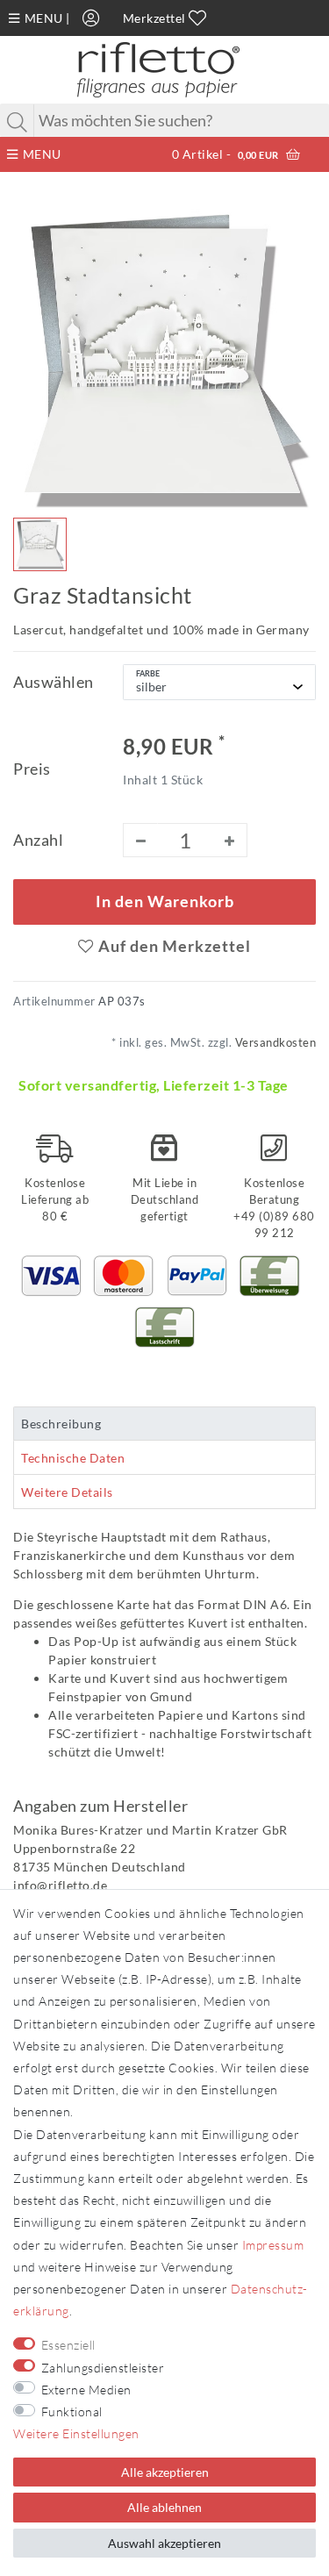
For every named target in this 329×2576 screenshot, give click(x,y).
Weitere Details (67, 1492)
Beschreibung (61, 1424)
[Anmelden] (91, 18)
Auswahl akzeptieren (164, 2543)
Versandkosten (274, 1043)
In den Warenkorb (165, 902)
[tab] (164, 1424)
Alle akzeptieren (165, 2472)
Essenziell (68, 2345)
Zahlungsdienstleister (103, 2368)
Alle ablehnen (164, 2507)
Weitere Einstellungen (76, 2433)
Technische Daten (73, 1458)
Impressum (273, 2245)
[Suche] (18, 122)
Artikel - (225, 154)
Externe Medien (86, 2390)
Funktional (72, 2411)
